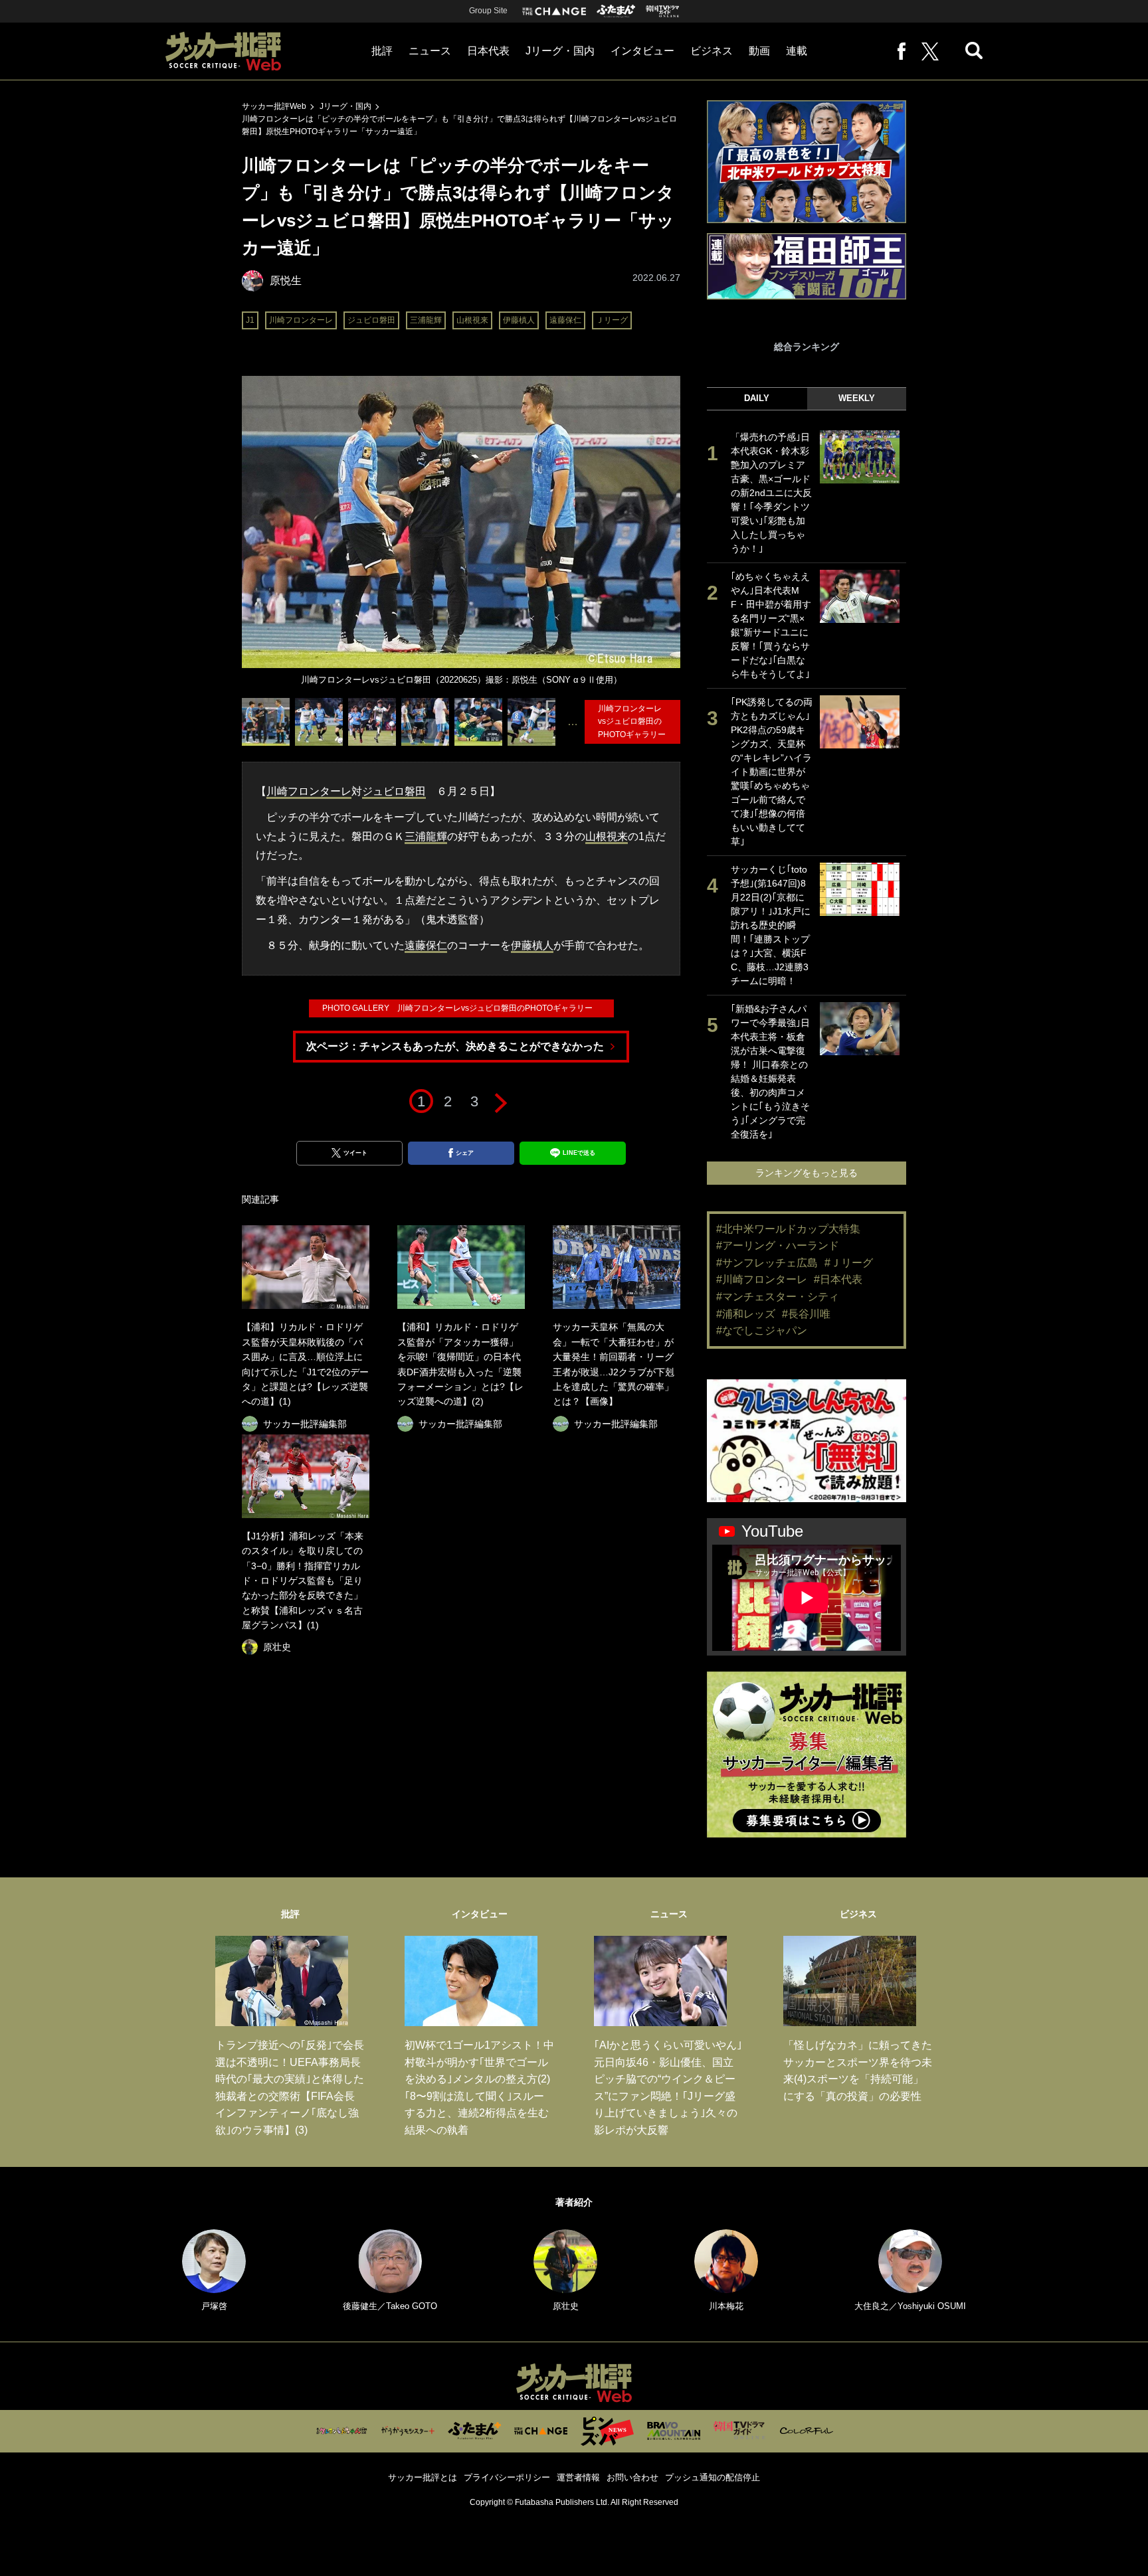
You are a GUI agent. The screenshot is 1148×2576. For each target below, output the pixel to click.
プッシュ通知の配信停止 (713, 2477)
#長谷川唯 (806, 1314)
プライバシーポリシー (507, 2477)
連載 (797, 51)
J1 (250, 320)
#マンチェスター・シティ (778, 1297)
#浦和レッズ (746, 1314)
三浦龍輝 (426, 320)
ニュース (430, 51)
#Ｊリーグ (849, 1263)
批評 (382, 51)
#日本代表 (838, 1279)
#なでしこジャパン (762, 1331)
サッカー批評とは (423, 2477)
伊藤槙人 (519, 320)
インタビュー (642, 51)
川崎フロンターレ (301, 320)
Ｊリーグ (612, 320)
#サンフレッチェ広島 (767, 1263)
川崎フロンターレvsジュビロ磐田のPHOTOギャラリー (636, 721)
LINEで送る (579, 1153)
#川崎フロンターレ (762, 1279)
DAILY (757, 398)
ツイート (355, 1153)
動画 (759, 51)
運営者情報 (578, 2477)
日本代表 (488, 51)
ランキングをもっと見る (807, 1173)
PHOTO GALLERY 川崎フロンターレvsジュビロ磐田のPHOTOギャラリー (461, 1008)
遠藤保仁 (565, 320)
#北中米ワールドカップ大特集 (788, 1229)
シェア (465, 1153)
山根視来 (472, 320)
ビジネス (712, 51)
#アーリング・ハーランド (778, 1245)
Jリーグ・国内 (560, 51)
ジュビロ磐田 (371, 320)
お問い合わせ (632, 2477)
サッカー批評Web (274, 106)
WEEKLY (857, 398)
